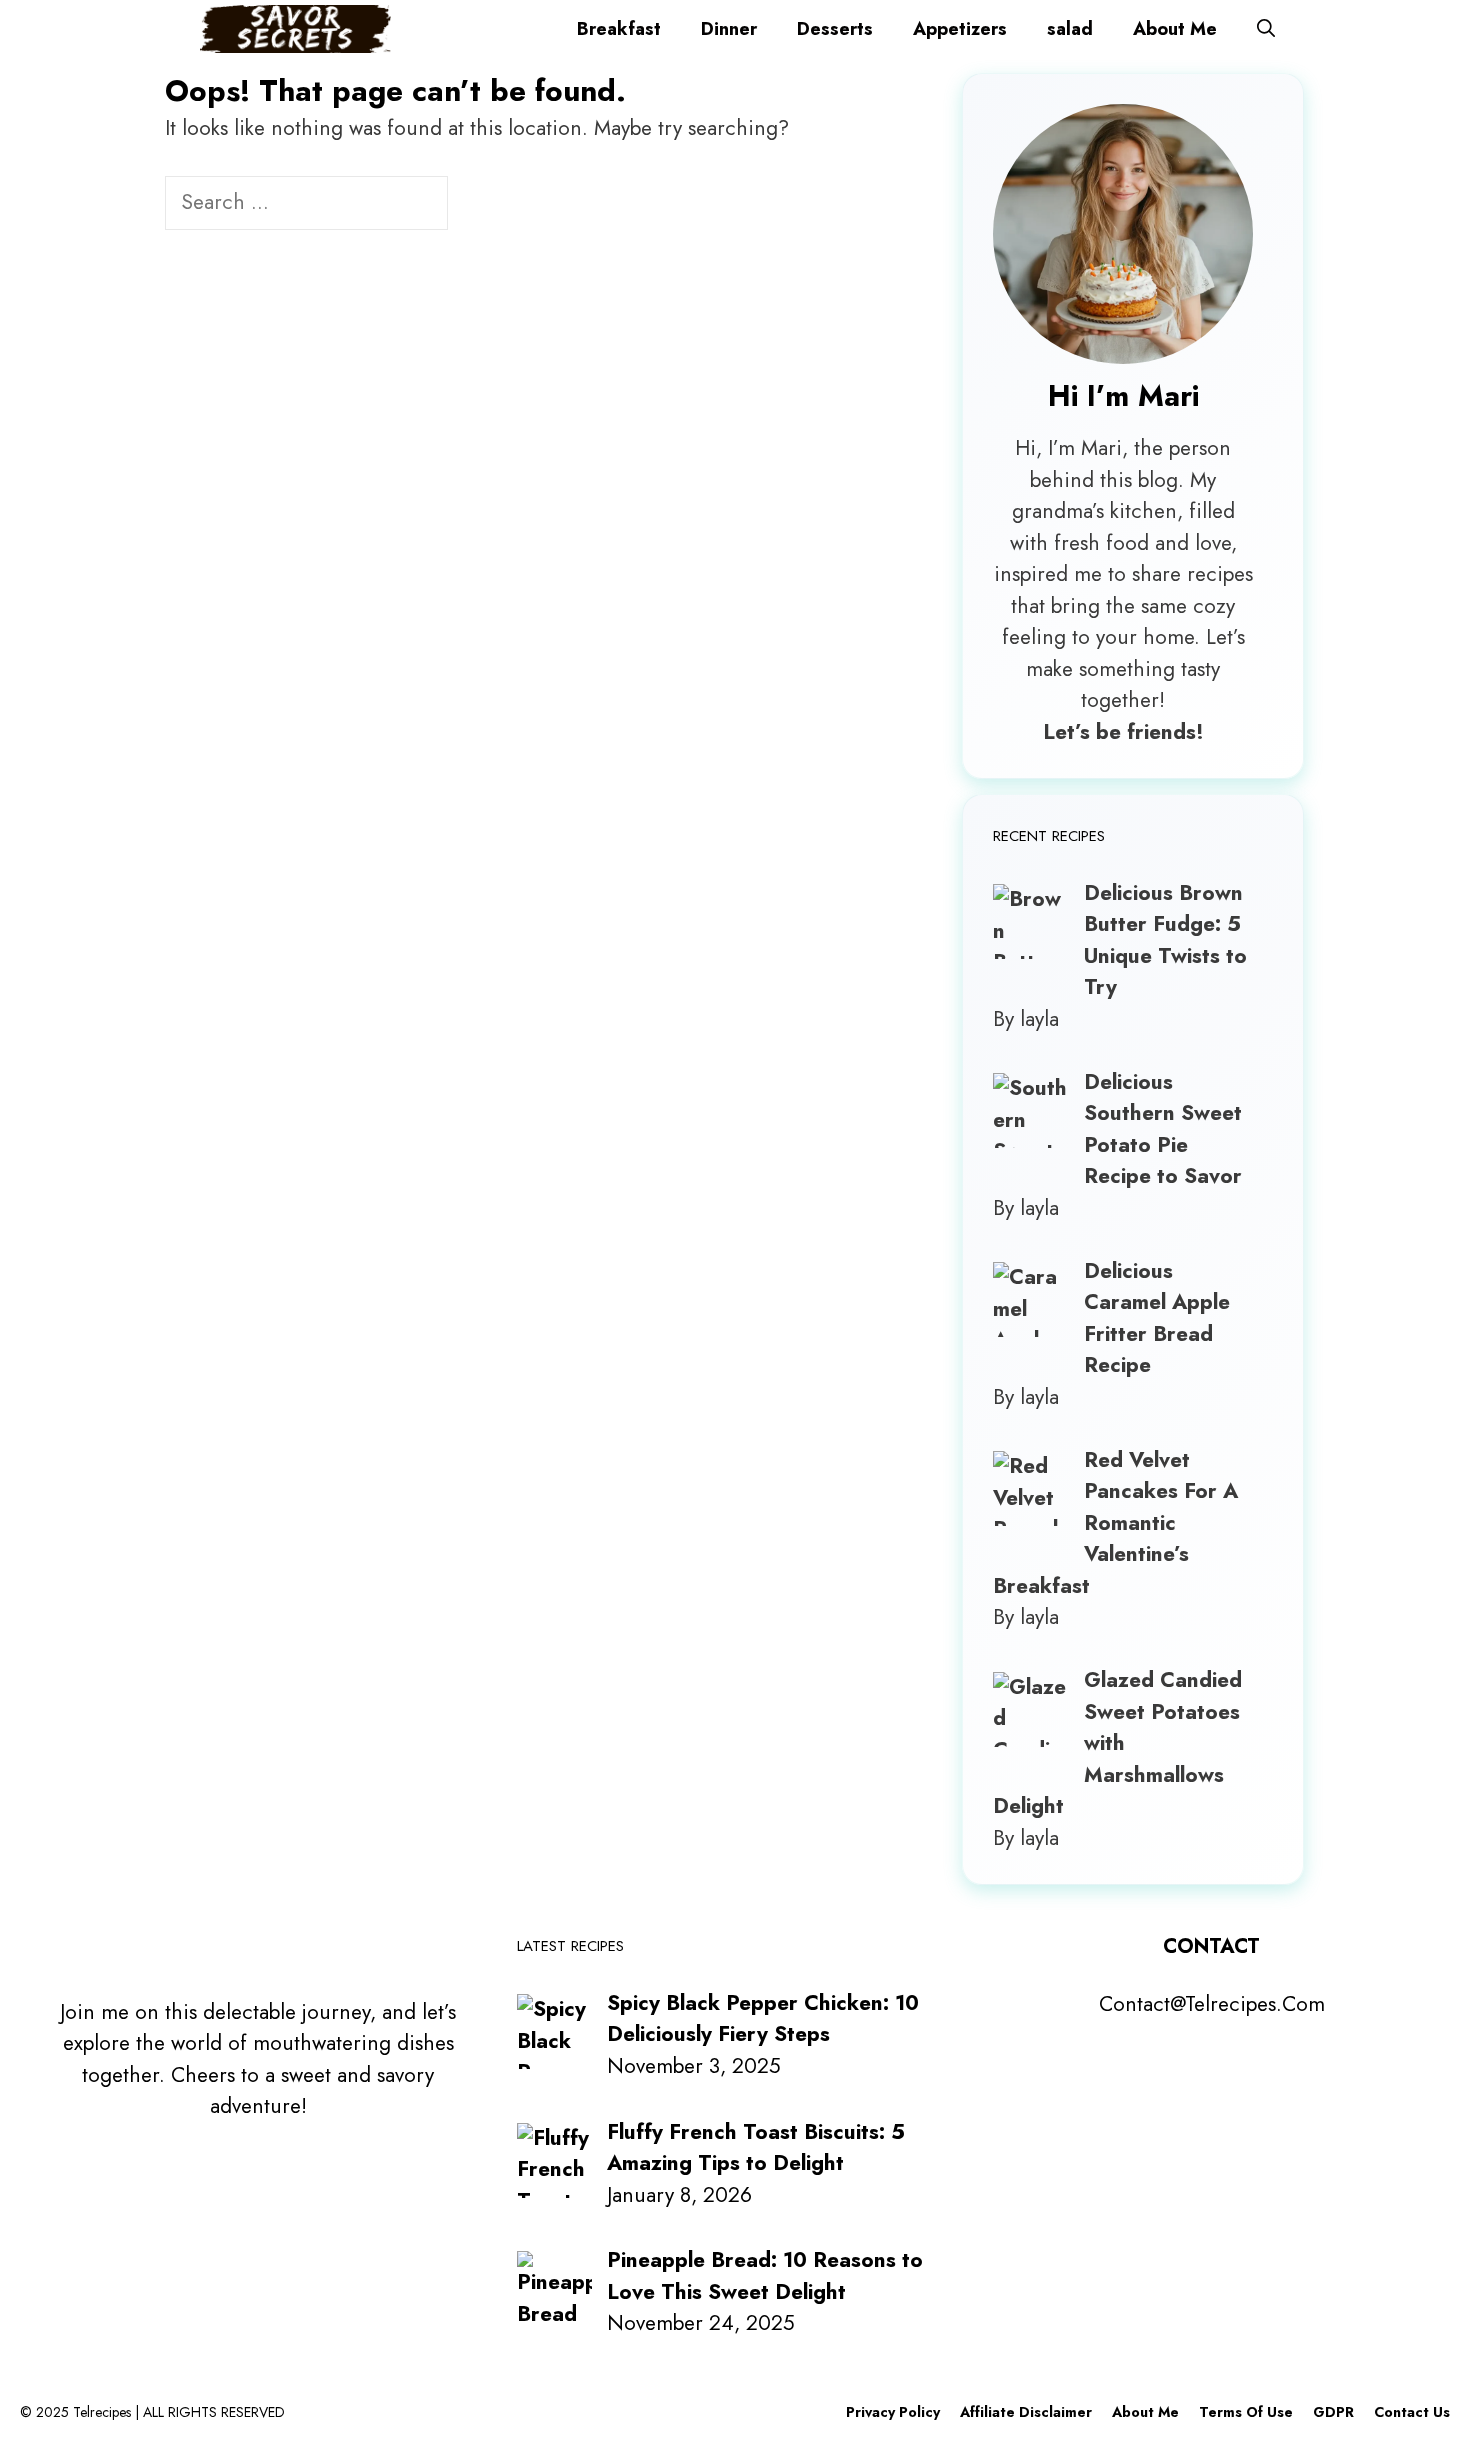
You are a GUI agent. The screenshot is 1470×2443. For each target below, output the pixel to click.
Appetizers (960, 29)
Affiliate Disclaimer (1026, 2412)
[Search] (481, 205)
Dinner (729, 29)
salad (1070, 29)
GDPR (1333, 2412)
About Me (1175, 29)
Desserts (835, 29)
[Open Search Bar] (1266, 29)
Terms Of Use (1246, 2412)
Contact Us (1412, 2412)
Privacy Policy (893, 2412)
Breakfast (619, 29)
